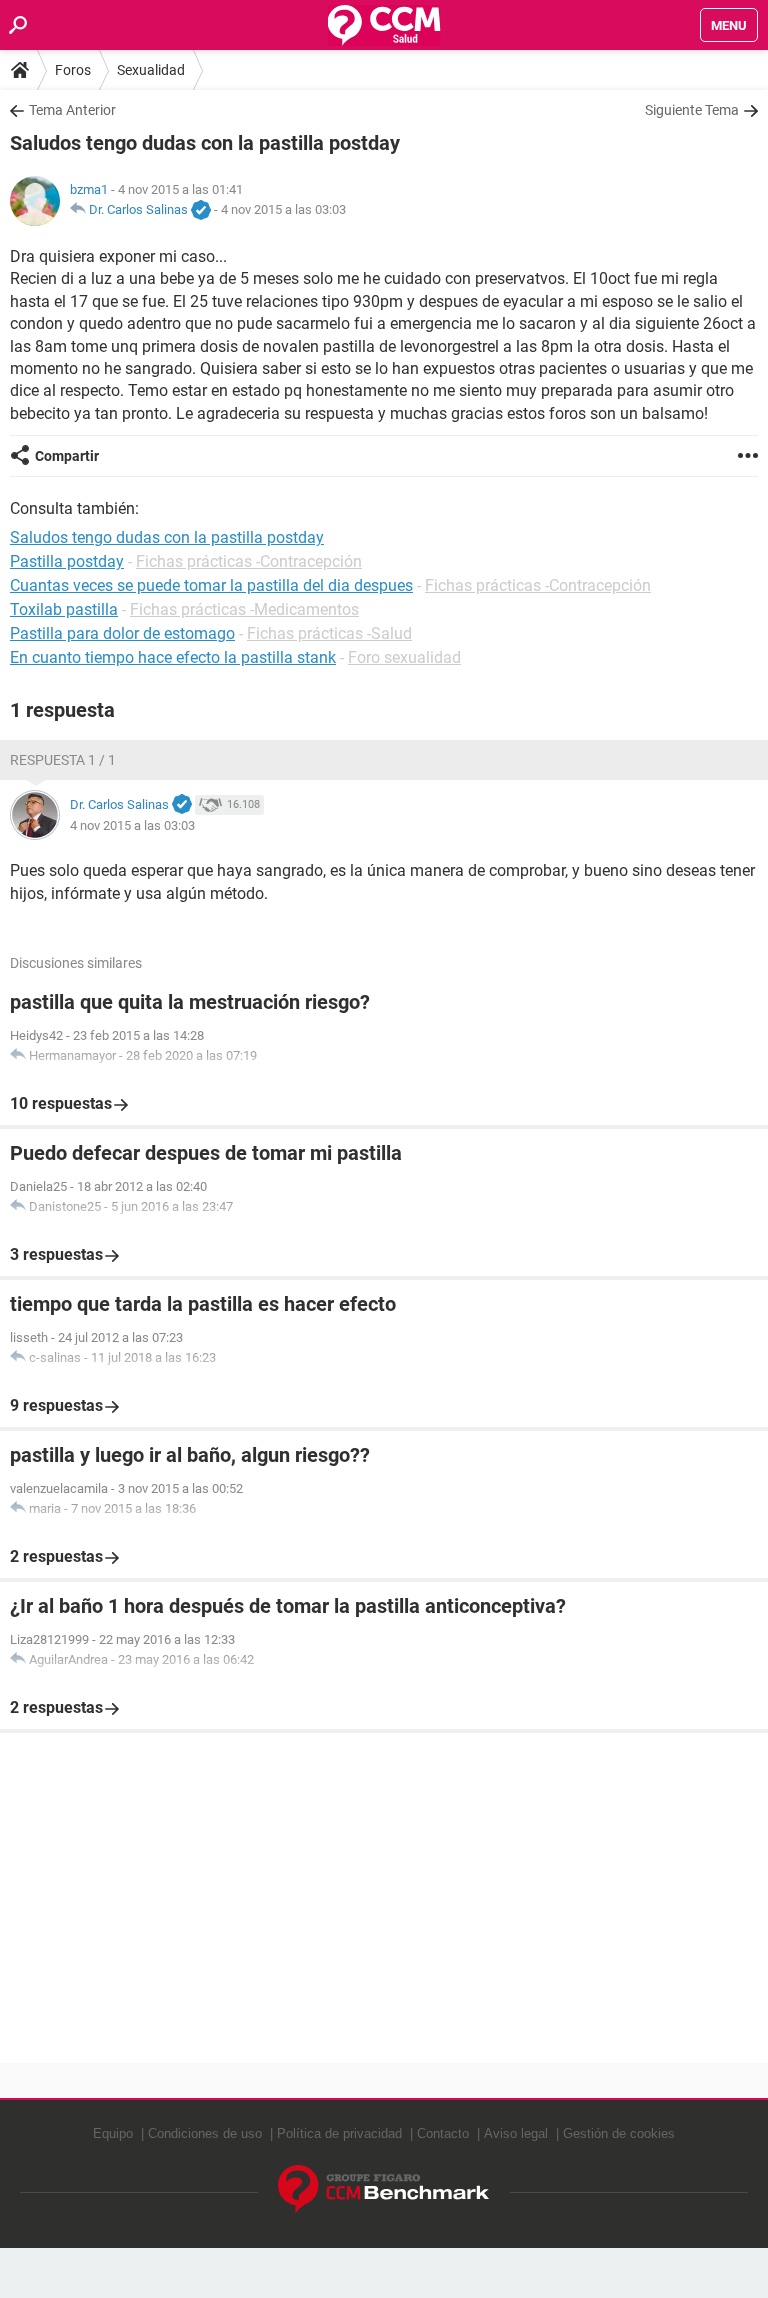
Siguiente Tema (692, 110)
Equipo (113, 2133)
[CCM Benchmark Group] (384, 2189)
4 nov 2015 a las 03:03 (283, 209)
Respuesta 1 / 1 (63, 760)
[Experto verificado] (201, 211)
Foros (73, 70)
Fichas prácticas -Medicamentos (244, 609)
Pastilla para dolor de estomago (122, 633)
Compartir (67, 456)
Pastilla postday (67, 561)
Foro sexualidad (404, 657)
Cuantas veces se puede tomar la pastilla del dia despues (211, 585)
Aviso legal (516, 2133)
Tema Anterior (72, 110)
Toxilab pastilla (64, 609)
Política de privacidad (339, 2133)
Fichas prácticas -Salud (329, 633)
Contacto (443, 2133)
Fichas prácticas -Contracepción (249, 561)
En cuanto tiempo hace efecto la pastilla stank (173, 657)
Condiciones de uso (205, 2133)
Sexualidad (151, 70)
